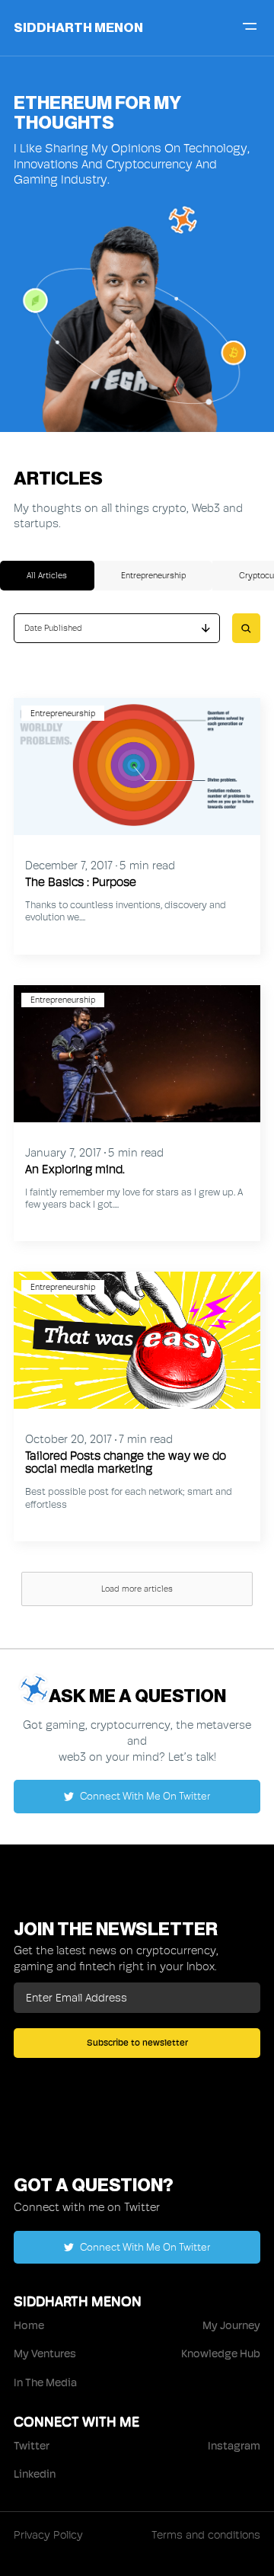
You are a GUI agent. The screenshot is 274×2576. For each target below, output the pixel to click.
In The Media (45, 2382)
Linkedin (35, 2474)
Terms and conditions (206, 2535)
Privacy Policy (48, 2535)
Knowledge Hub (221, 2354)
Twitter (32, 2446)
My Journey (231, 2325)
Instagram (234, 2446)
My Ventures (45, 2354)
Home (29, 2325)
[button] (117, 628)
